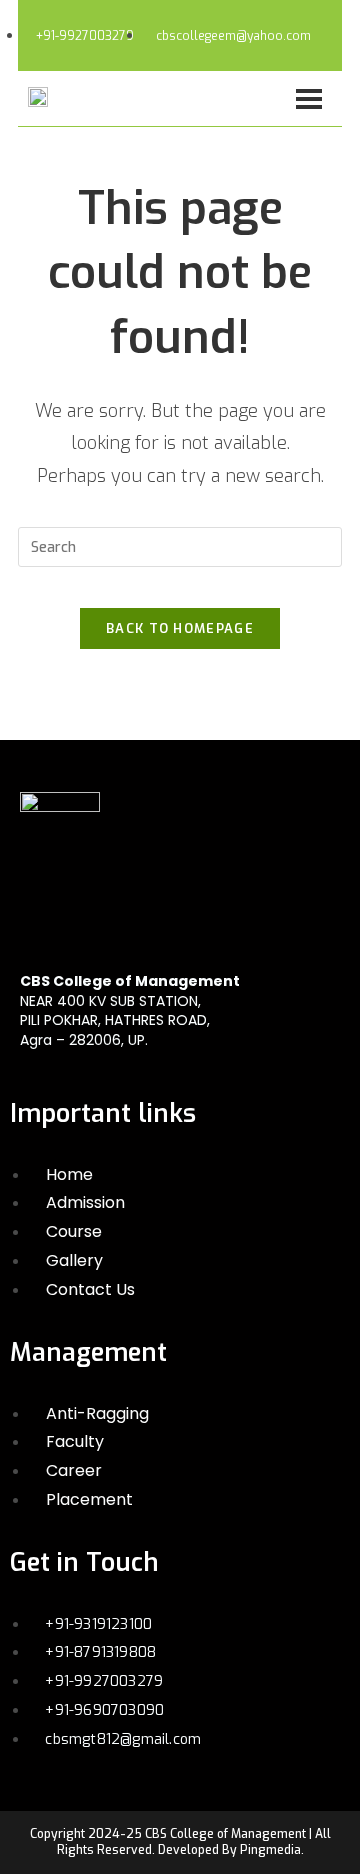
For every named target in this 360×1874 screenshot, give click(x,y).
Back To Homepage (180, 628)
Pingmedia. (272, 1850)
